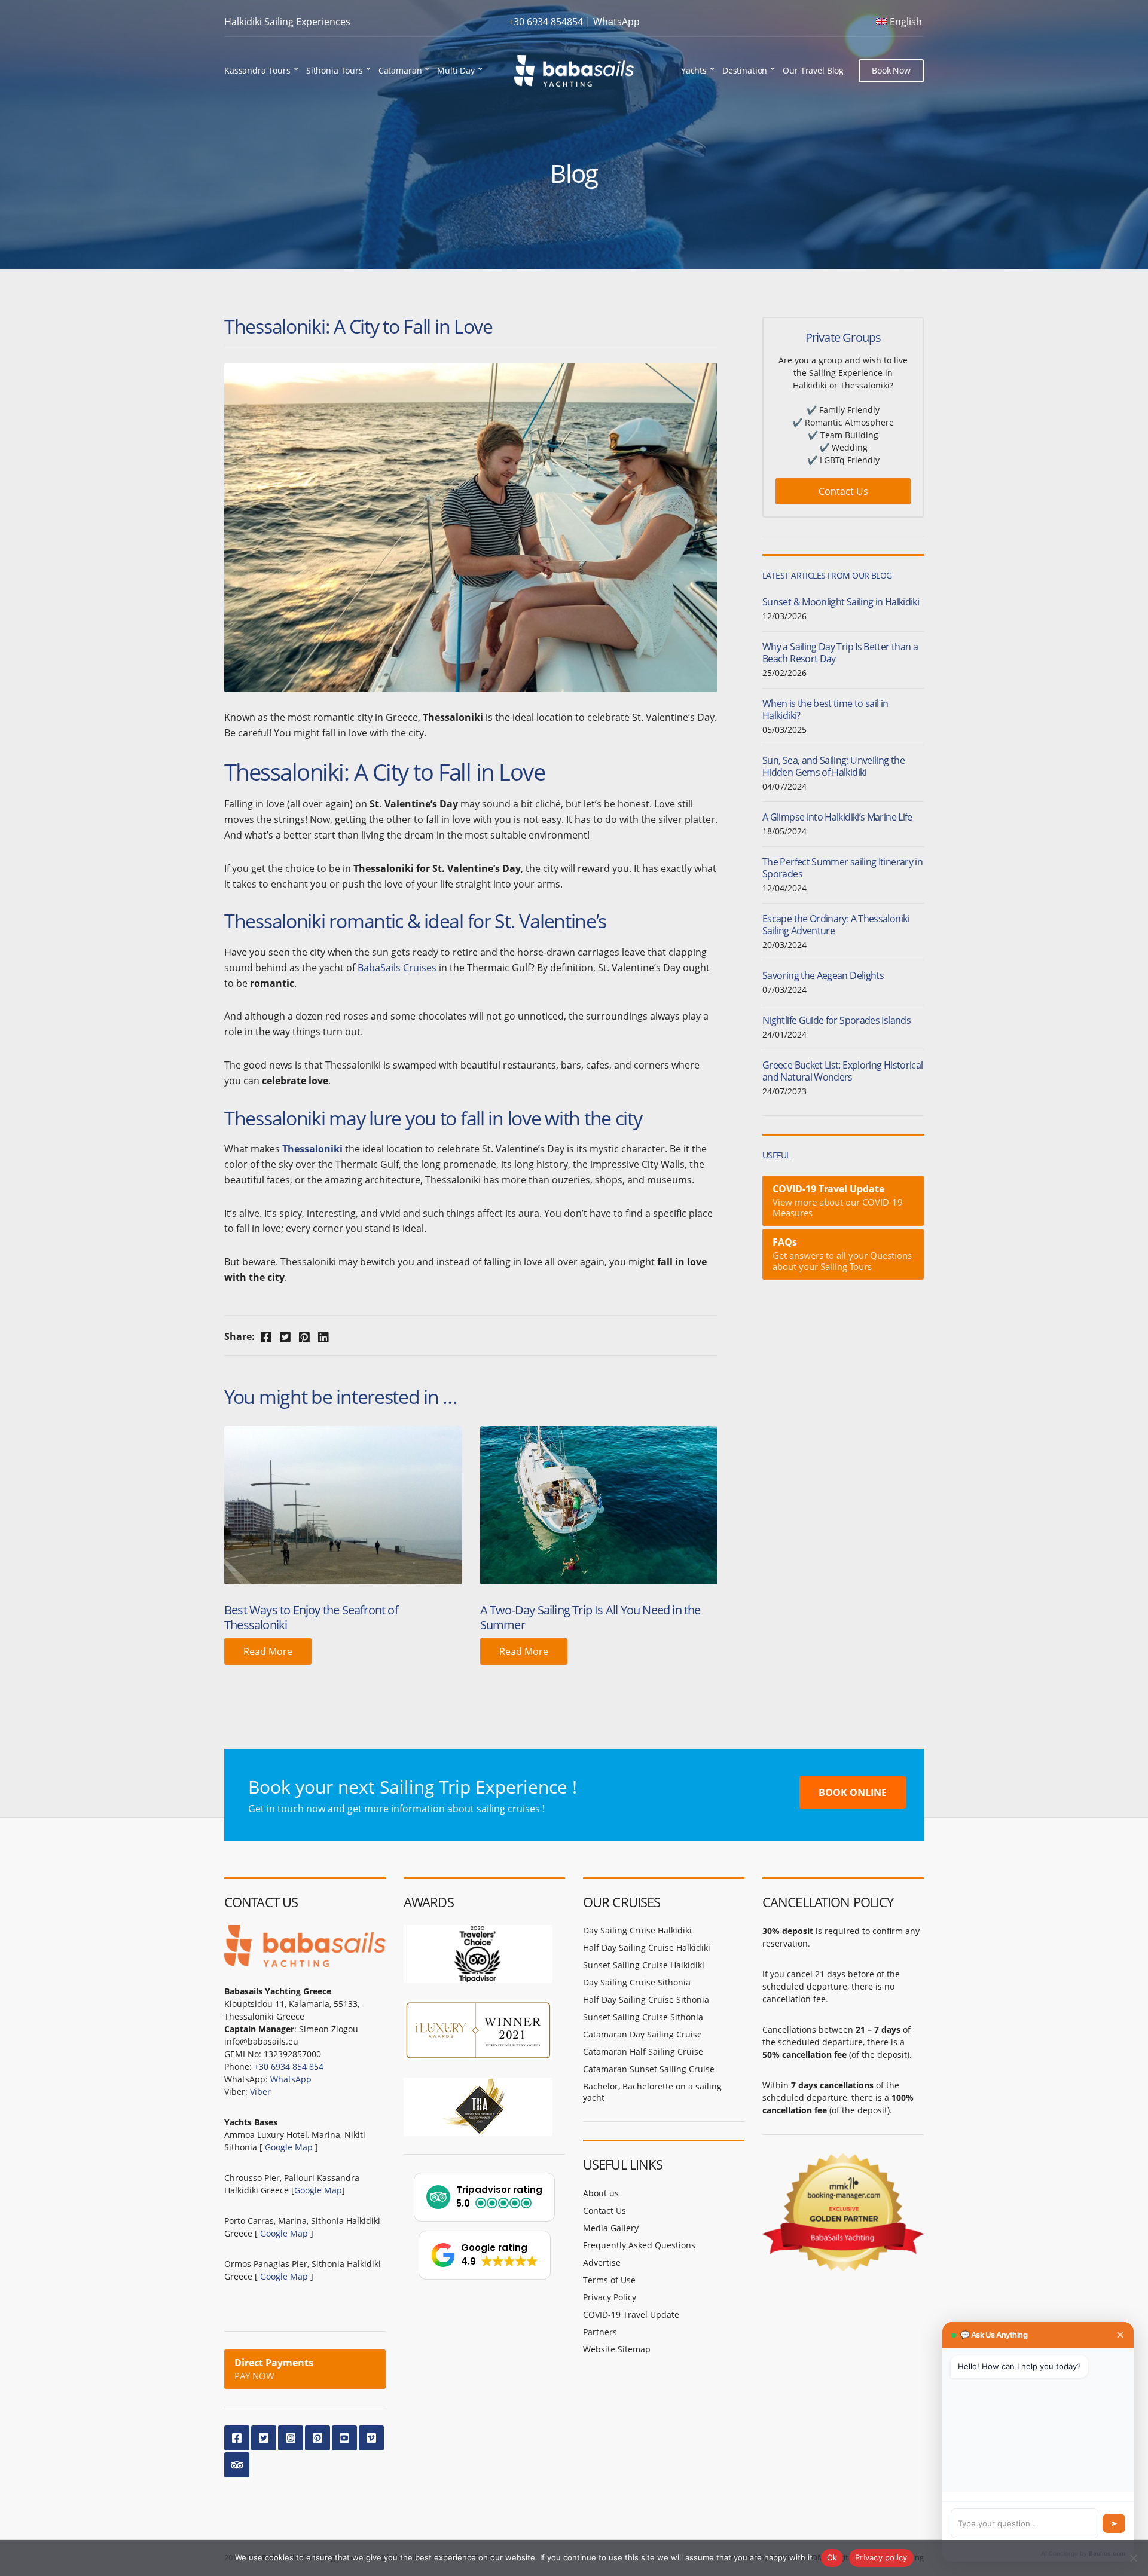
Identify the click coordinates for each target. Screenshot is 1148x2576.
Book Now (891, 70)
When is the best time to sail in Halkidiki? (825, 709)
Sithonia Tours (335, 70)
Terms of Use (609, 2280)
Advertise (602, 2263)
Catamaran (400, 70)
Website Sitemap (617, 2349)
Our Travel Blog (813, 70)
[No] (1133, 2558)
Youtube (344, 2438)
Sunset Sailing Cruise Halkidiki (644, 1965)
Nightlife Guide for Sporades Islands (836, 1020)
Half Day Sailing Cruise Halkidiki (647, 1948)
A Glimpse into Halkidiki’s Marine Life (837, 817)
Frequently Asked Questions (639, 2245)
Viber (260, 2092)
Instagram (291, 2438)
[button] (484, 2197)
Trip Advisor (237, 2465)
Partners (600, 2332)
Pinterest (317, 2438)
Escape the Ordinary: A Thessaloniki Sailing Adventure (836, 925)
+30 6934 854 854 (289, 2066)
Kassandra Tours (257, 70)
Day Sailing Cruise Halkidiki (637, 1930)
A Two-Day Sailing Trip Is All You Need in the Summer (590, 1617)
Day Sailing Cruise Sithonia (637, 1982)
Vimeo (371, 2438)
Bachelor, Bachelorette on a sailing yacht (652, 2092)
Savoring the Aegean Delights (823, 975)
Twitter (264, 2438)
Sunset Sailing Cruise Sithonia (643, 2017)
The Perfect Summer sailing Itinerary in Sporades (842, 868)
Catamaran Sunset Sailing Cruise (649, 2069)
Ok (832, 2557)
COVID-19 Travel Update (631, 2315)
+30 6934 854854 (546, 22)
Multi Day (456, 70)
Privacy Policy (610, 2297)
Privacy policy (881, 2557)
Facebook (237, 2438)
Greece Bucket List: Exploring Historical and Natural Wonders (842, 1071)
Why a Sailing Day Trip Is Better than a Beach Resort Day (840, 653)
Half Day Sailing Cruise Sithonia (646, 2000)
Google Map (289, 2147)
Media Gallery (611, 2228)
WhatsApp (616, 22)
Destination (745, 70)
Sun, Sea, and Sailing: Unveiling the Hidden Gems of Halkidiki (833, 766)
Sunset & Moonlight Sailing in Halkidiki (841, 602)
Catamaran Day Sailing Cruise (642, 2034)
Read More (268, 1651)
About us (601, 2193)
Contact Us (843, 491)
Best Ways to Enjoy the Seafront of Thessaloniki (311, 1617)
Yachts (694, 70)
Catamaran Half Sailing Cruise (643, 2052)
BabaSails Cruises (397, 968)
